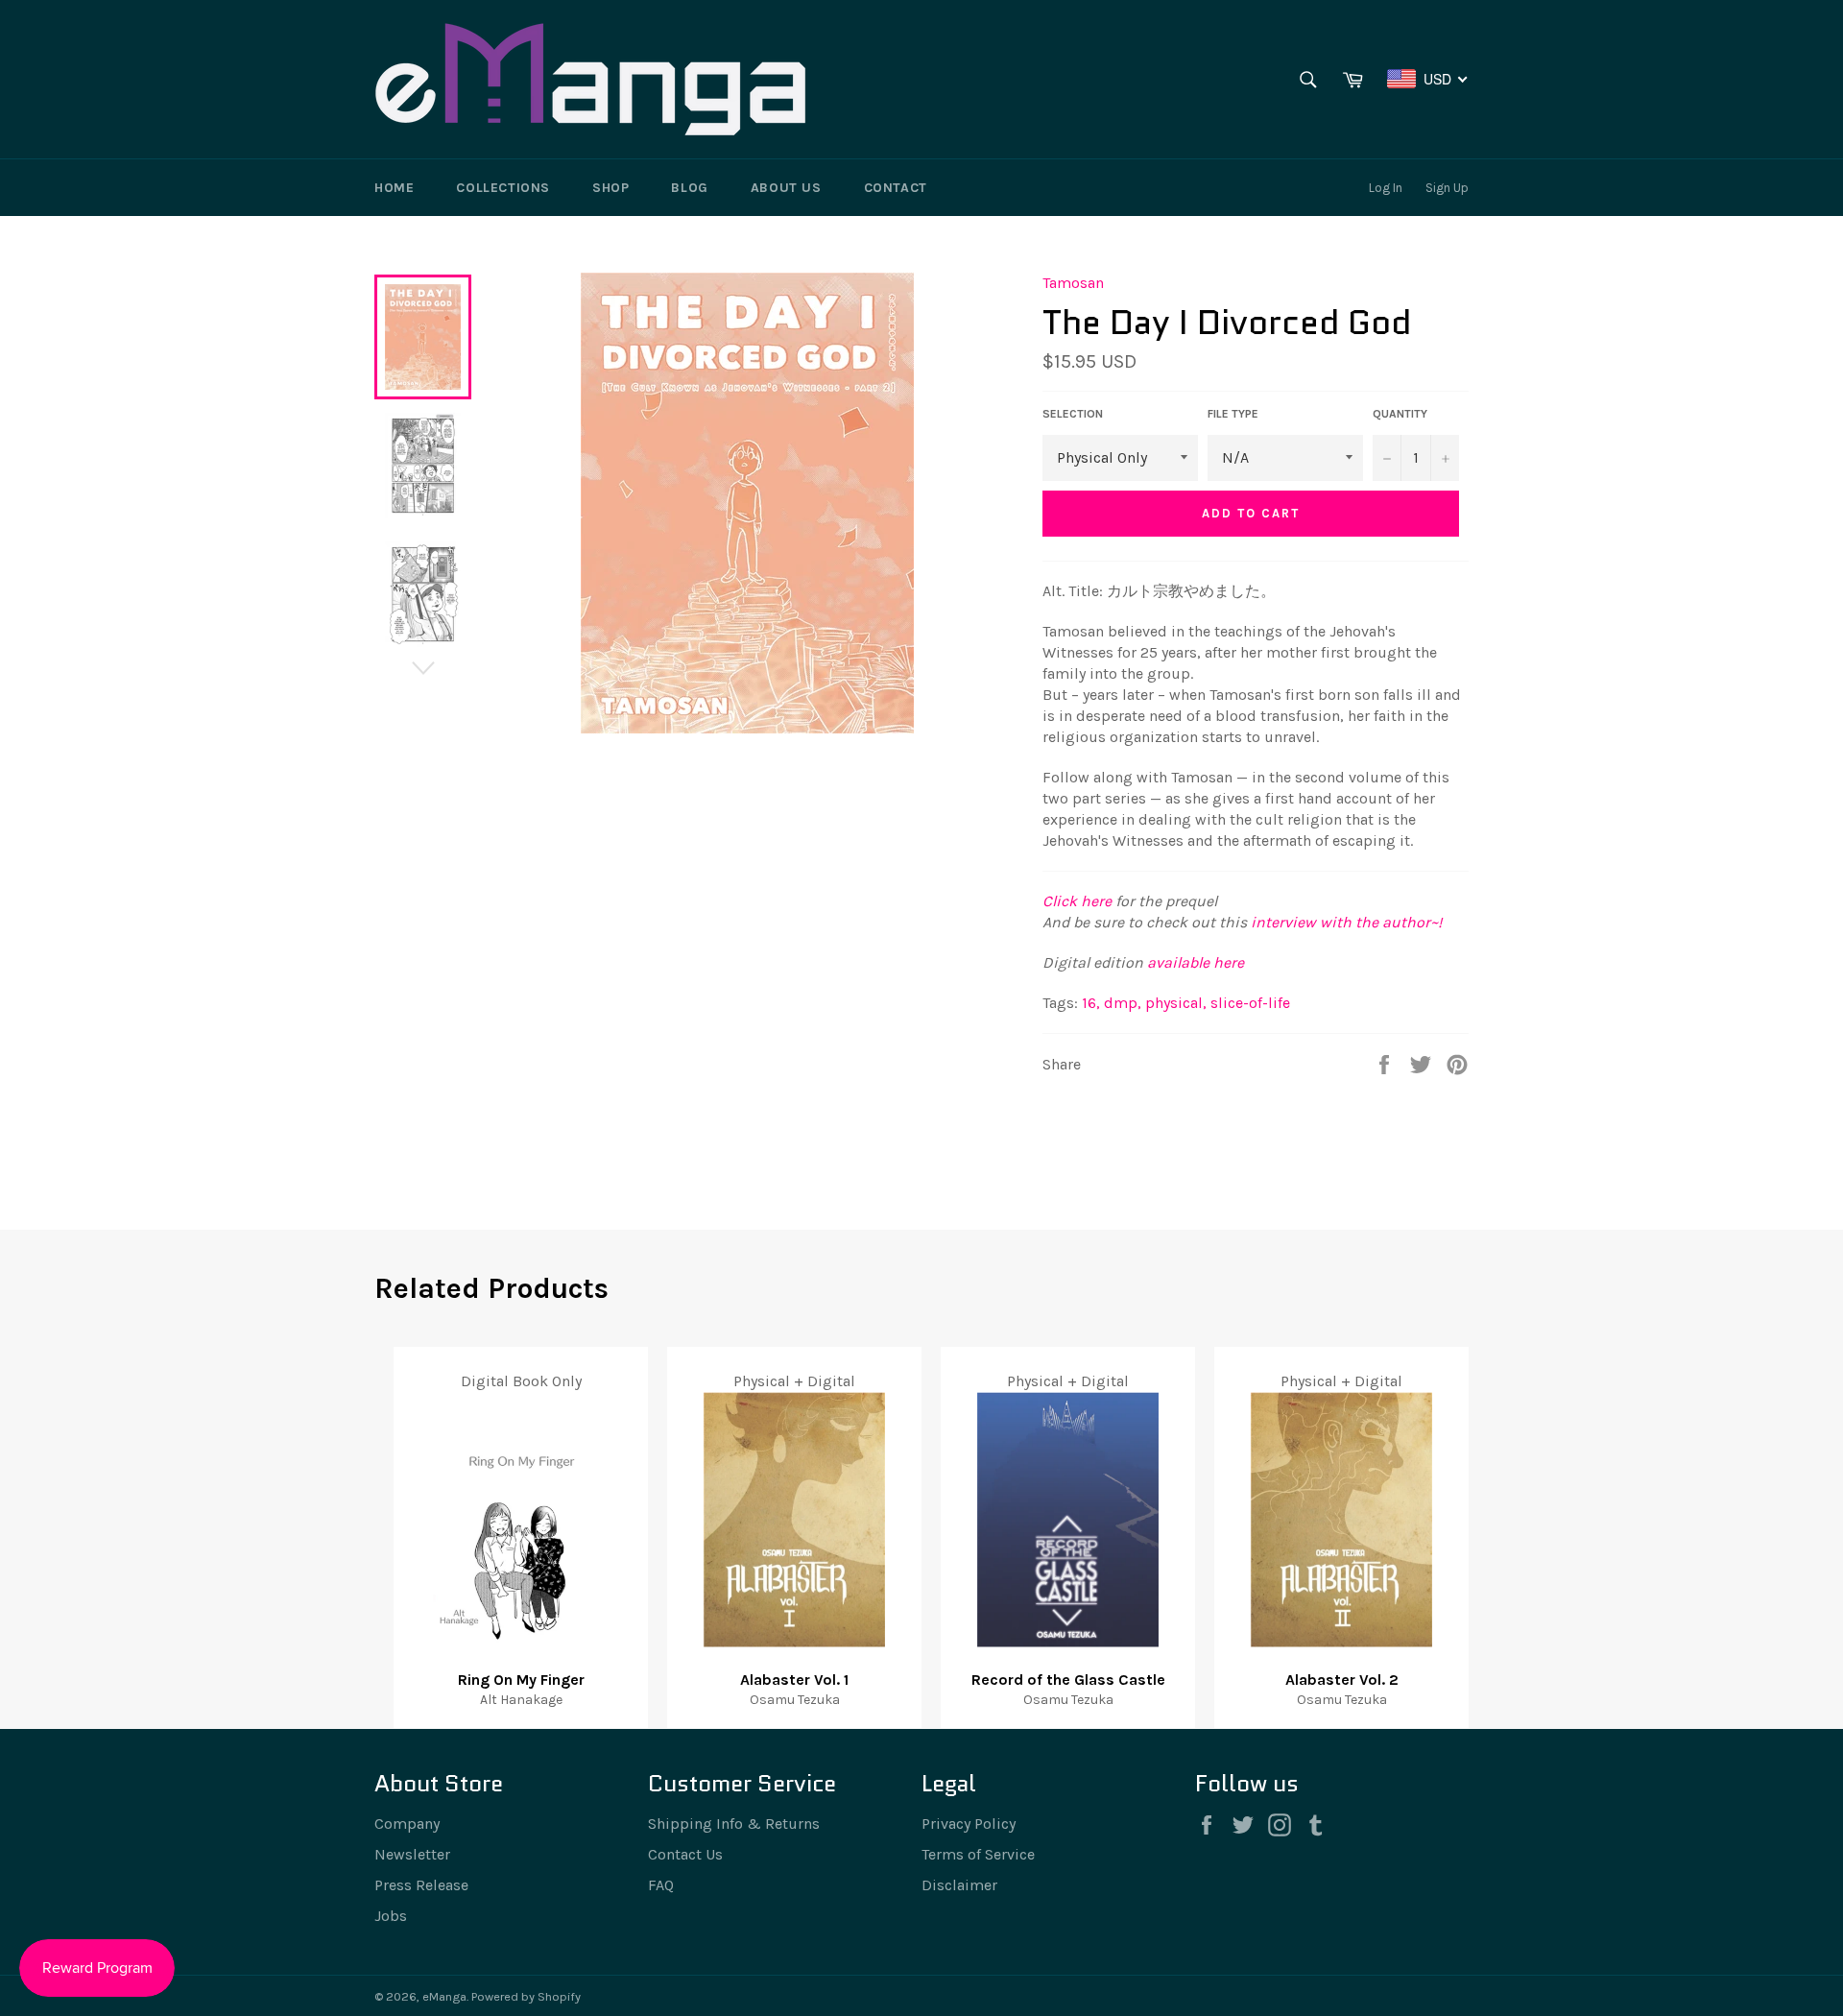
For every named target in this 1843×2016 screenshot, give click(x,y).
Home (394, 188)
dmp (1123, 1003)
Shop (610, 188)
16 (1091, 1003)
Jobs (391, 1916)
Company (407, 1824)
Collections (503, 188)
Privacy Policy (969, 1824)
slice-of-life (1250, 1003)
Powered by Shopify (526, 1996)
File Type (1233, 414)
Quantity (1400, 414)
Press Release (421, 1885)
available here (1196, 962)
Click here (1077, 901)
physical (1176, 1003)
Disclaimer (959, 1885)
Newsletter (412, 1854)
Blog (689, 188)
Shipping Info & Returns (734, 1824)
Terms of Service (978, 1854)
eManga (444, 1996)
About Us (786, 188)
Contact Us (685, 1854)
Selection (1073, 414)
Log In (1386, 188)
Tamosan (1073, 283)
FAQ (661, 1885)
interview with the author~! (1346, 922)
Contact (896, 188)
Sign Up (1447, 188)
